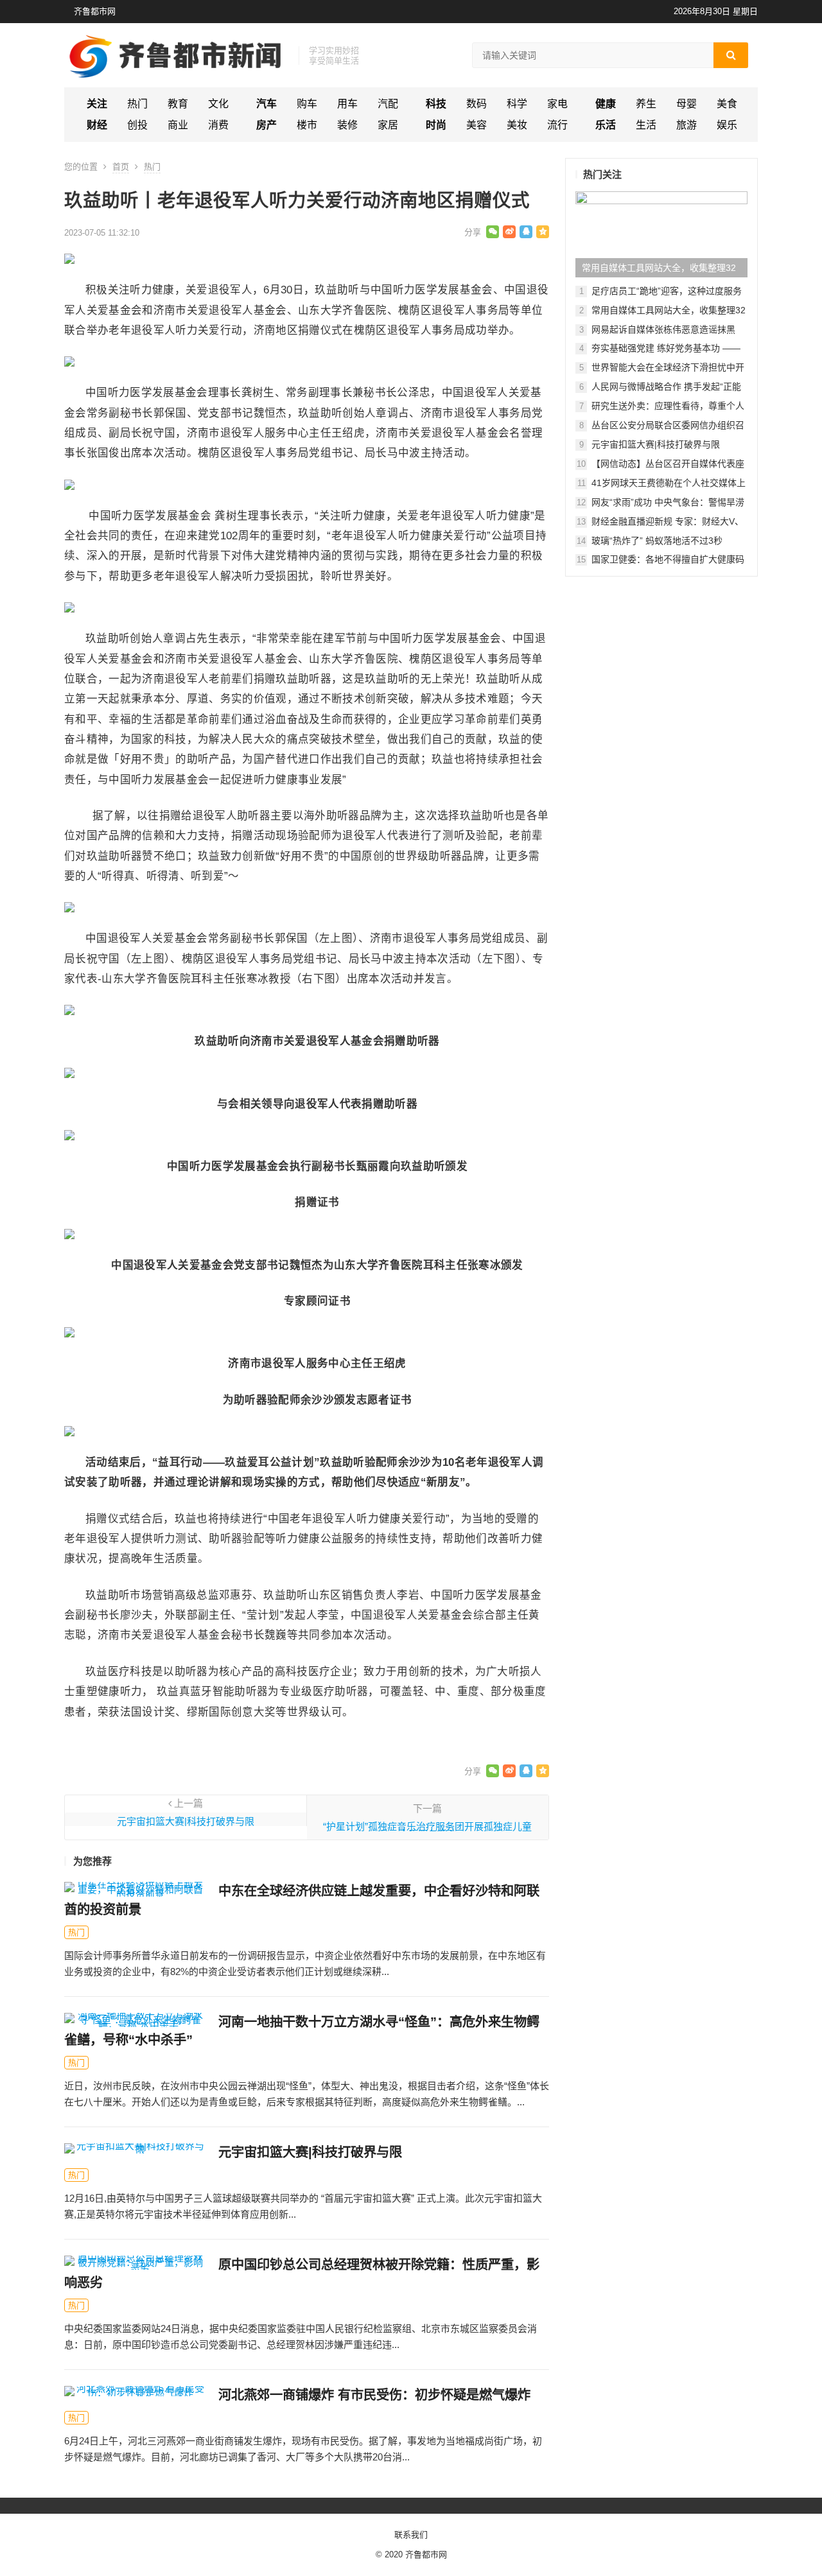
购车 (307, 104)
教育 (178, 104)
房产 (267, 125)
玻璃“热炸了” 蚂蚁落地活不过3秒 (657, 541)
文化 (218, 104)
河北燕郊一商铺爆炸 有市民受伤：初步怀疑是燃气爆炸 (374, 2395)
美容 (477, 125)
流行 (557, 125)
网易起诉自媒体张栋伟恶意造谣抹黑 (663, 329)
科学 (517, 104)
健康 (606, 104)
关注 (97, 104)
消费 (218, 125)
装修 (347, 125)
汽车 (267, 104)
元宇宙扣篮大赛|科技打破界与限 (186, 1821)
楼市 (307, 125)
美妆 (517, 125)
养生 (646, 104)
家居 (388, 125)
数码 (477, 104)
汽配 (388, 104)
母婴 (686, 104)
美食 (727, 104)
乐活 (606, 125)
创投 (137, 125)
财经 (97, 125)
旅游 (686, 125)
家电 (557, 104)
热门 (137, 104)
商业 (178, 125)
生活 (646, 125)
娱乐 (727, 125)
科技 (436, 104)
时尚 (436, 125)
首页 (121, 167)
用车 (347, 104)
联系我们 (411, 2535)
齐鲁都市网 (95, 11)
